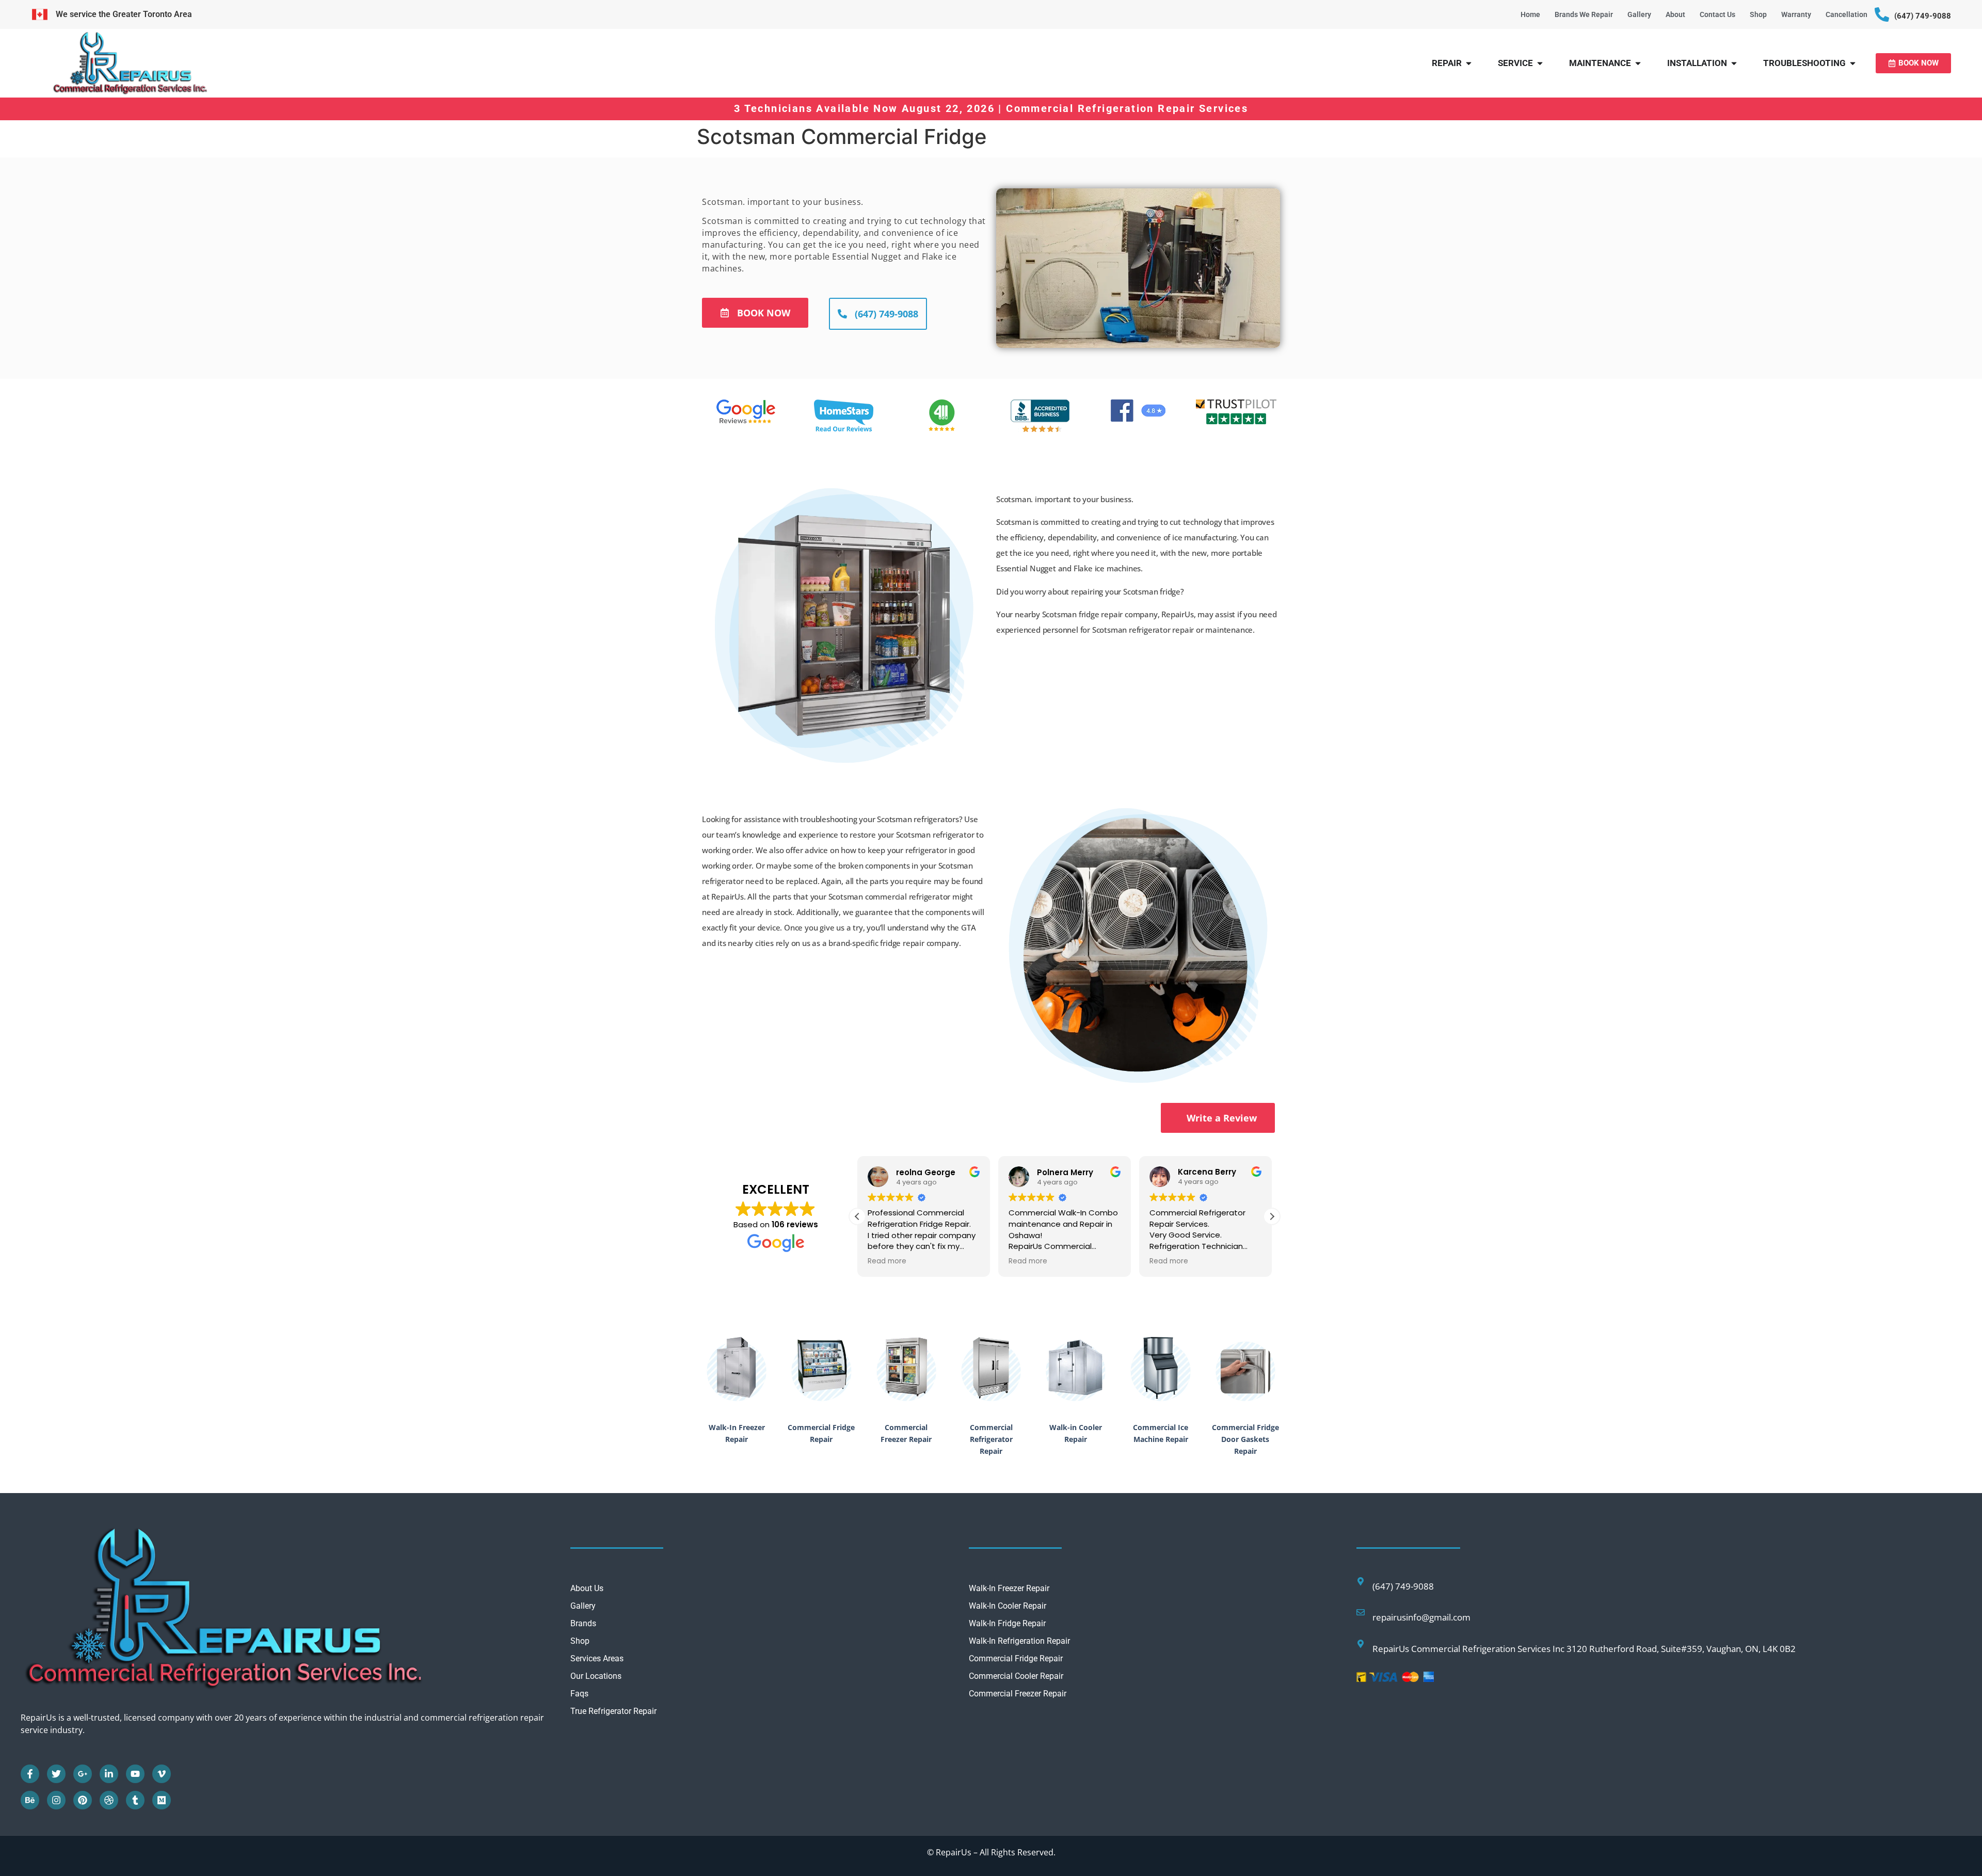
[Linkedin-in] (109, 1774)
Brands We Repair (1584, 14)
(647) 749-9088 (1923, 16)
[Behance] (30, 1800)
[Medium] (162, 1800)
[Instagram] (56, 1800)
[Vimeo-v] (162, 1774)
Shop (1758, 14)
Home (1530, 14)
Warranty (1796, 14)
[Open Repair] (1469, 63)
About (1675, 14)
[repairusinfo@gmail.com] (1361, 1612)
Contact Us (1717, 14)
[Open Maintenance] (1638, 63)
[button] (1272, 1216)
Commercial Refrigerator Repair (991, 1439)
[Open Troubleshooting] (1853, 63)
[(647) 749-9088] (1882, 14)
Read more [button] (887, 1261)
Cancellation (1847, 14)
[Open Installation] (1734, 63)
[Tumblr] (135, 1800)
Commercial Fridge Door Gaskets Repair (1245, 1439)
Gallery (1639, 14)
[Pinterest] (83, 1800)
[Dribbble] (109, 1800)
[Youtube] (135, 1774)
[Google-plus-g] (83, 1774)
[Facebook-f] (30, 1774)
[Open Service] (1540, 63)
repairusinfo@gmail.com (1421, 1617)
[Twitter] (56, 1774)
